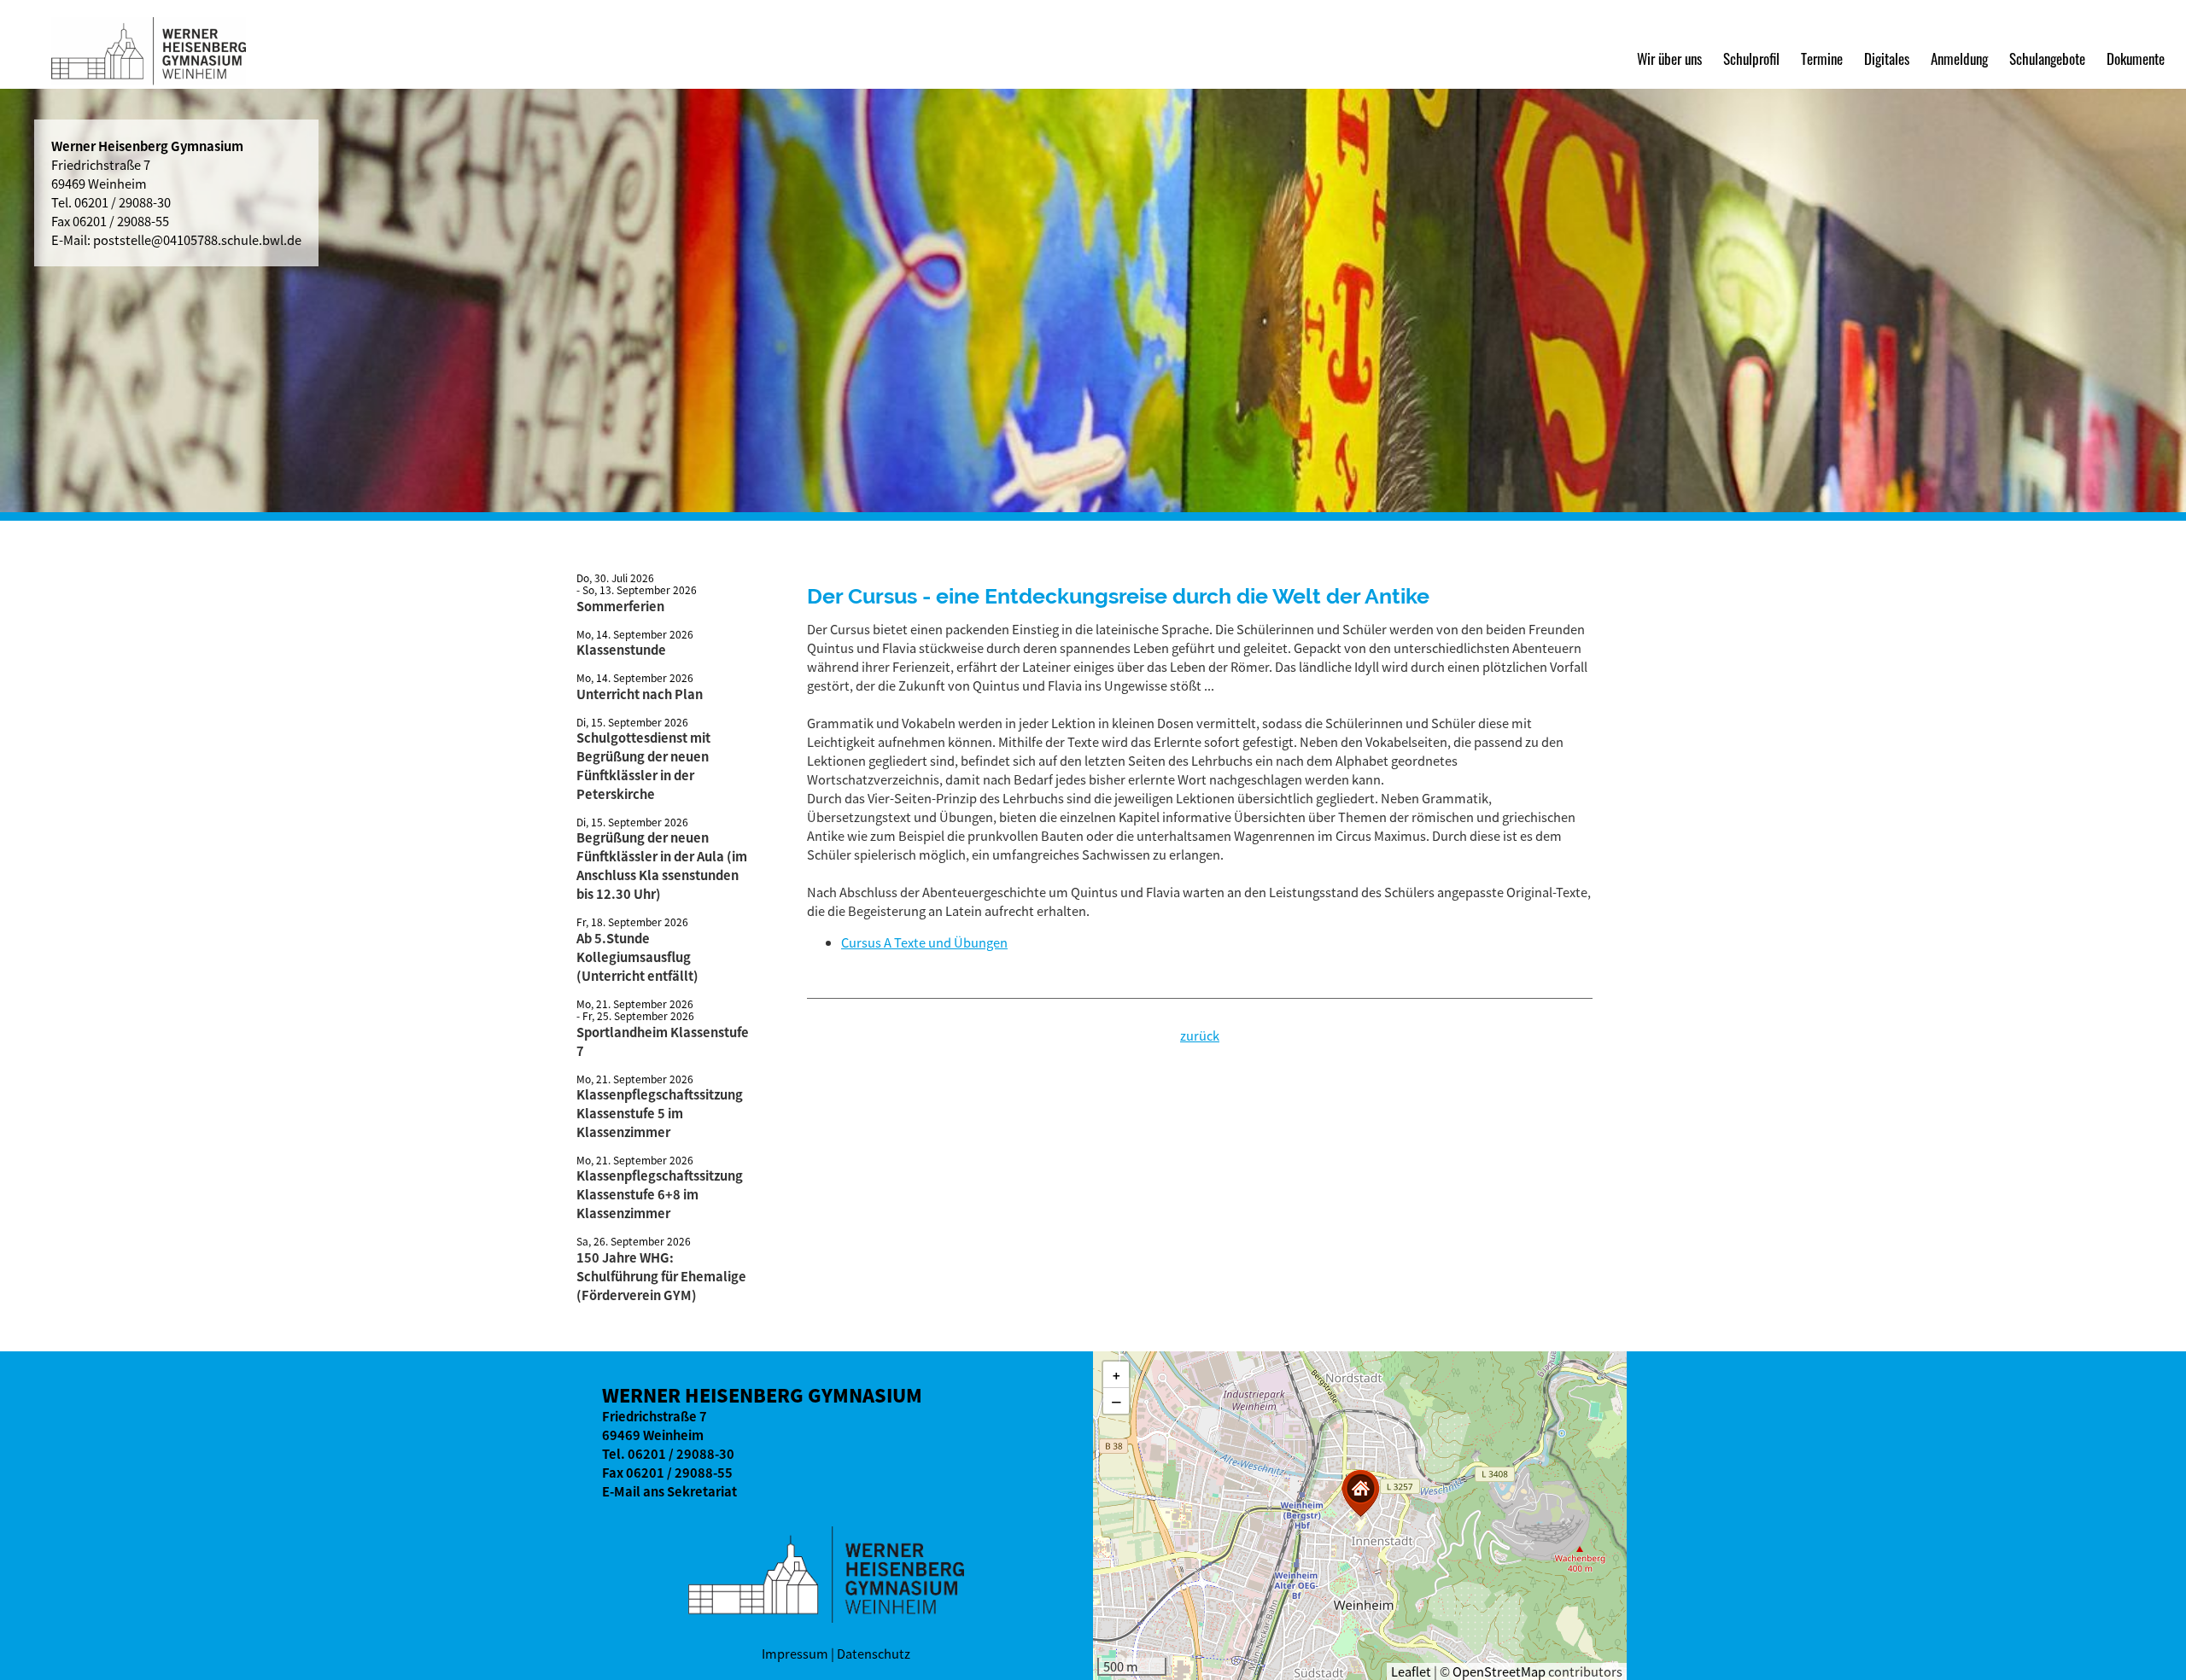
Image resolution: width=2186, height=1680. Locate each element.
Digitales (1887, 58)
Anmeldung (1959, 58)
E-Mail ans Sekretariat (669, 1491)
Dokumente (2136, 58)
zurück (1200, 1035)
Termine (1822, 58)
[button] (1360, 1493)
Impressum (795, 1654)
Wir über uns (1669, 58)
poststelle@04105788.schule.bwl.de (197, 240)
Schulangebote (2047, 58)
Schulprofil (1751, 58)
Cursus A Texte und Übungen (924, 942)
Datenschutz (874, 1654)
